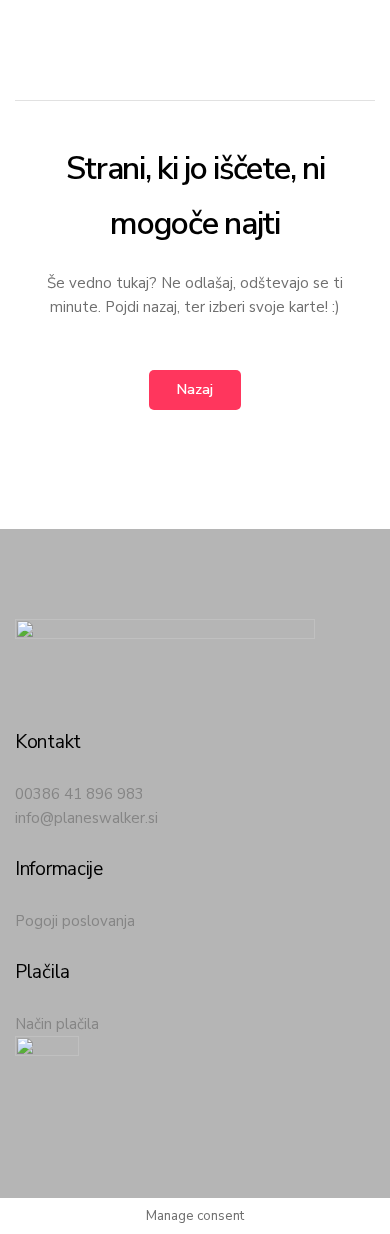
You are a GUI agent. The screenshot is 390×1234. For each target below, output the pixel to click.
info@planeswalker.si (86, 818)
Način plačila (57, 1024)
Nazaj (195, 389)
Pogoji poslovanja (75, 921)
